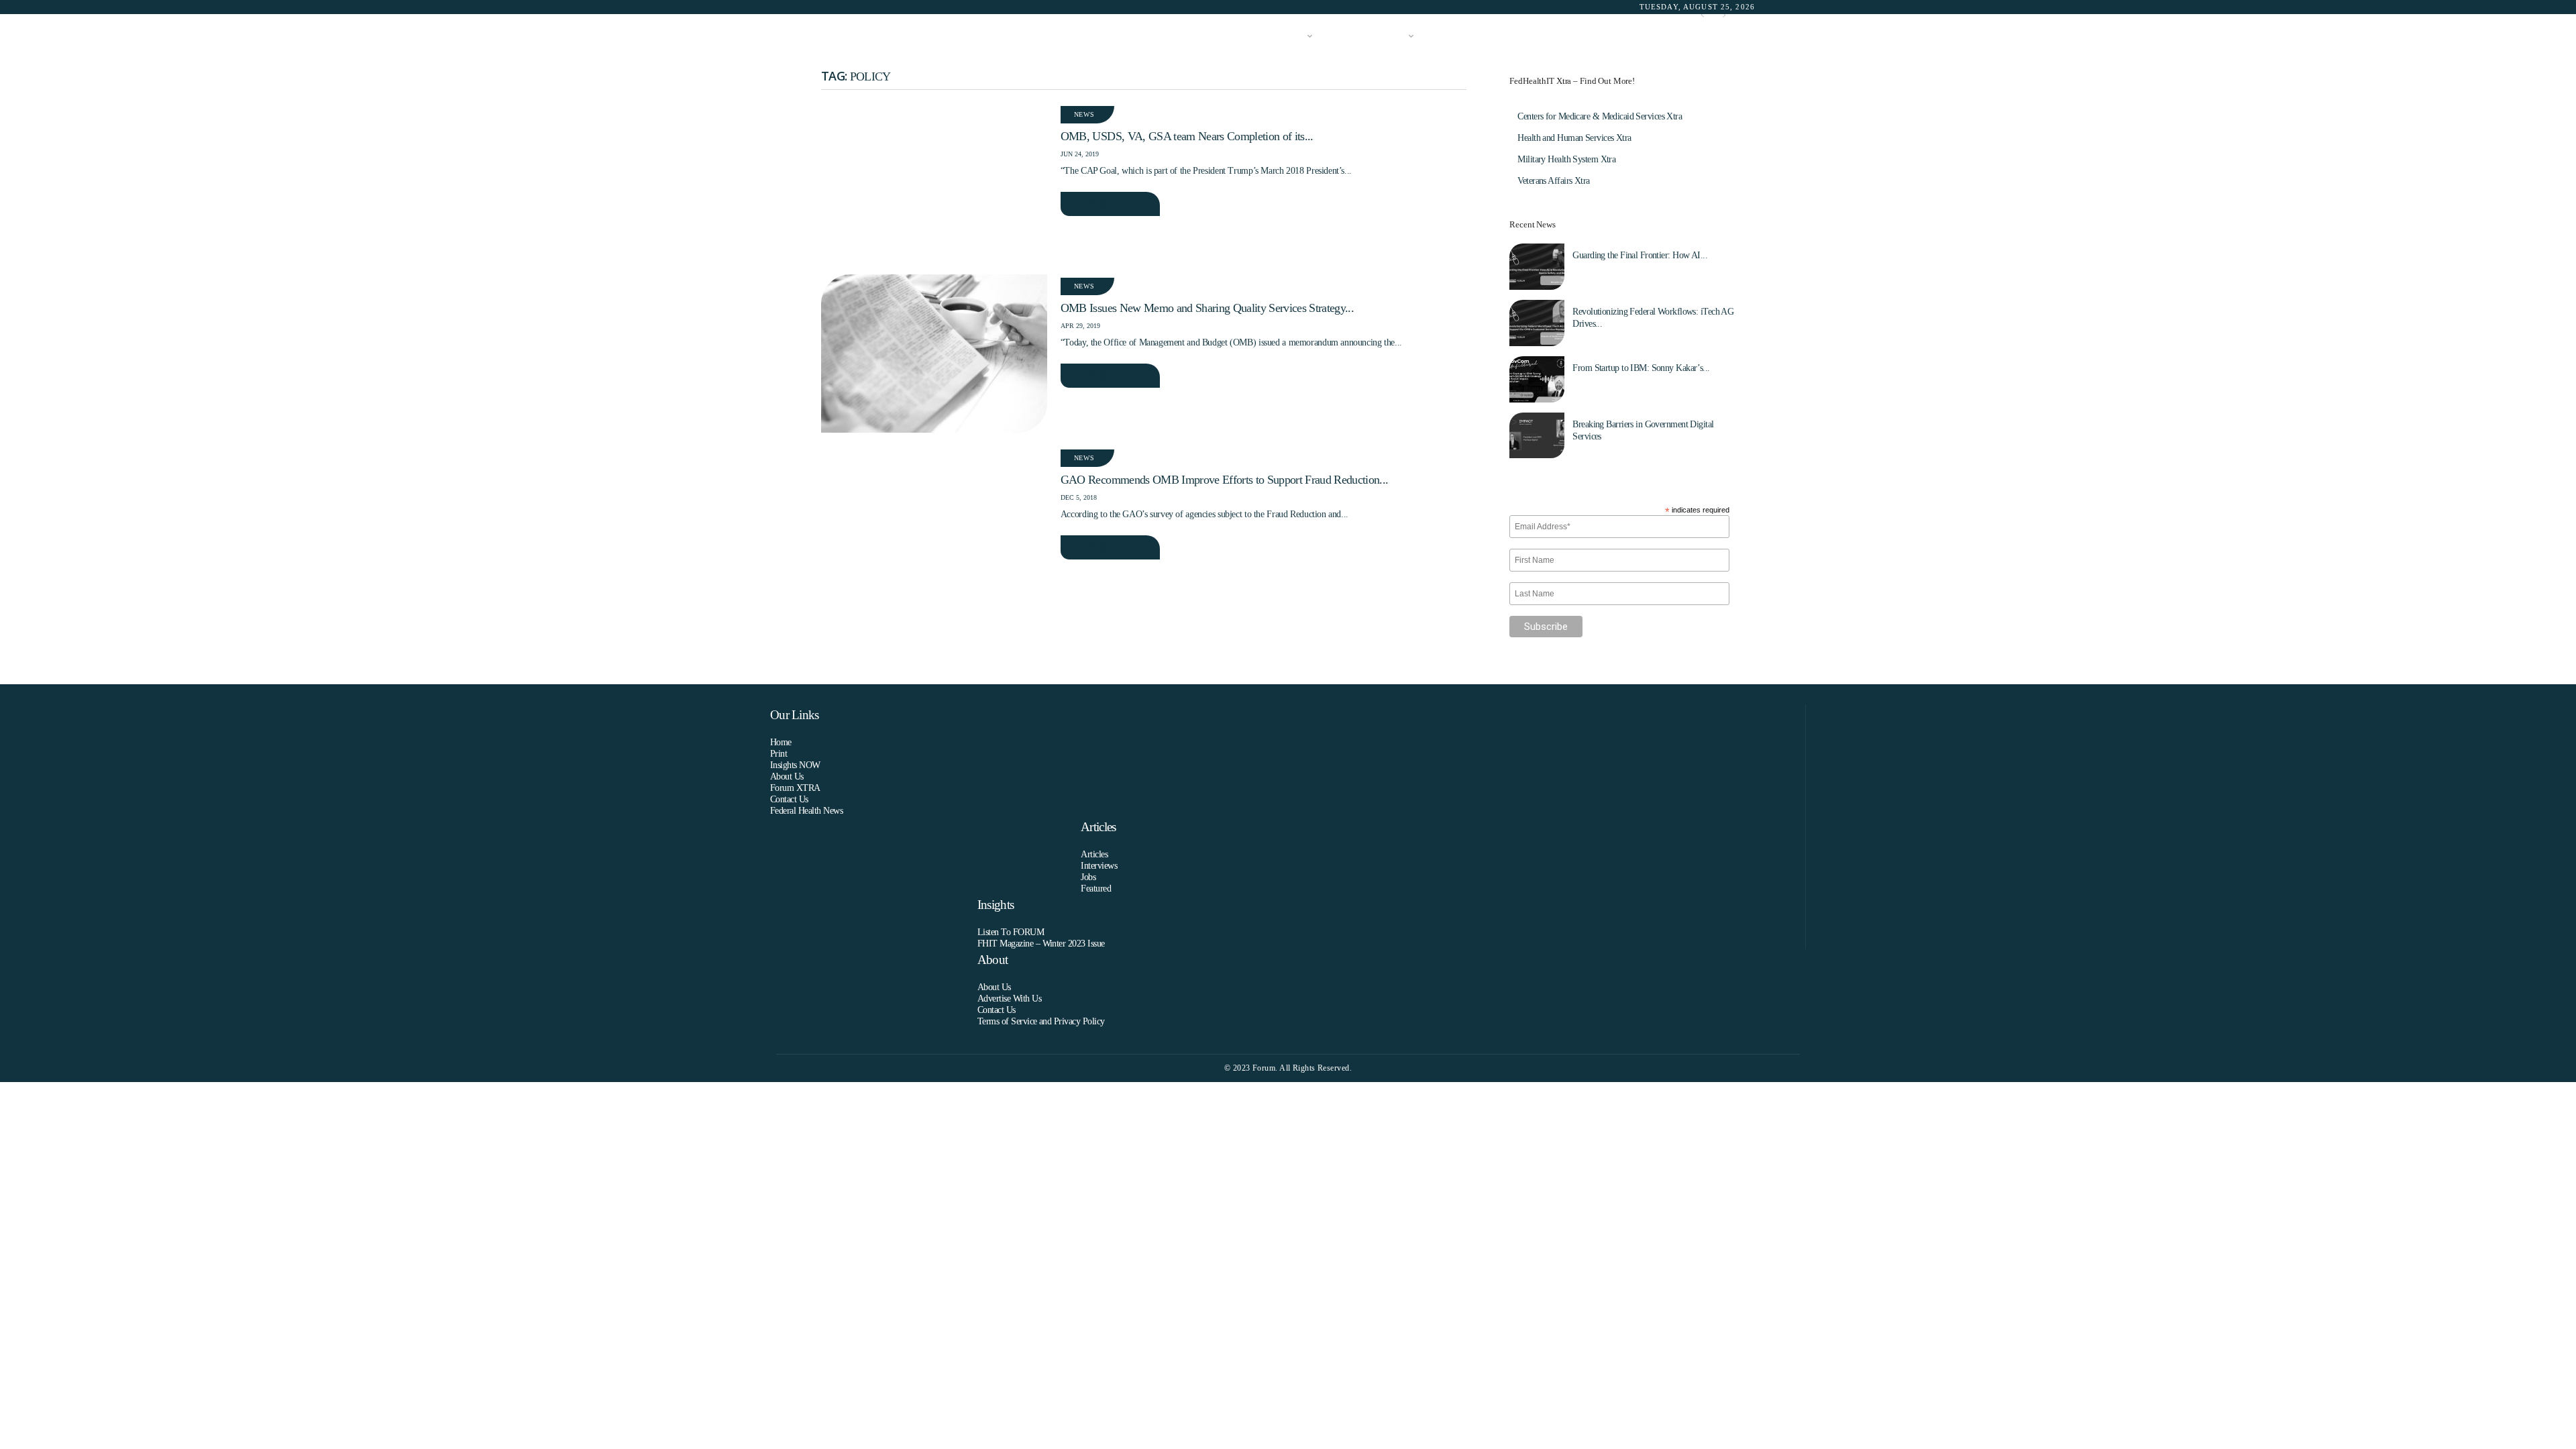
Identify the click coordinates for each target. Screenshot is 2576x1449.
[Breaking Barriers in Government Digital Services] (1537, 436)
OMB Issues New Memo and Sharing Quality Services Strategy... (1207, 308)
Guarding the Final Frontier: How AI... (1640, 255)
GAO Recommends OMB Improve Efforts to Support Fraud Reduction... (1224, 480)
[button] (1735, 37)
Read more (1099, 204)
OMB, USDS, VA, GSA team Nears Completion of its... (1187, 136)
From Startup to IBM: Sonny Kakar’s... (1641, 368)
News (1084, 114)
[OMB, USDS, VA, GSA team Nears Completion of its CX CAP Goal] (934, 182)
